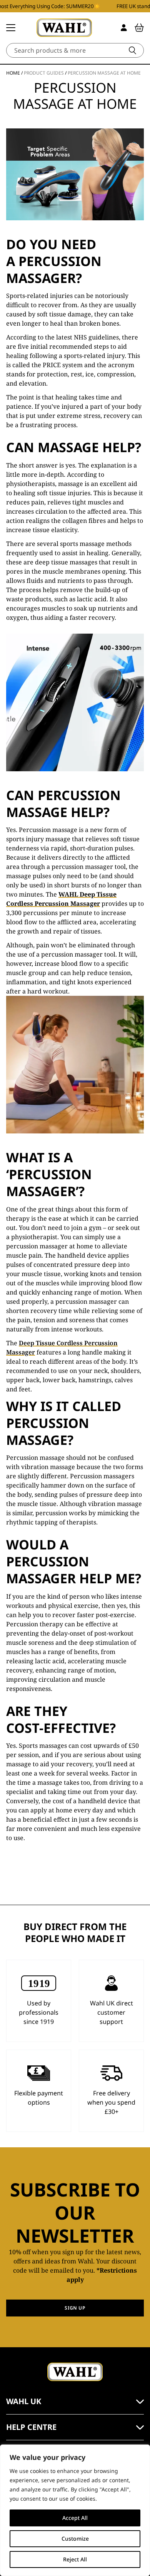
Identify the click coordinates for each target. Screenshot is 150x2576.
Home (13, 73)
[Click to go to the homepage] (64, 28)
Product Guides (44, 73)
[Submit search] (132, 50)
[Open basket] (139, 28)
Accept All (75, 2518)
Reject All (75, 2559)
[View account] (124, 28)
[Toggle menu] (11, 28)
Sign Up (75, 2308)
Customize (75, 2539)
